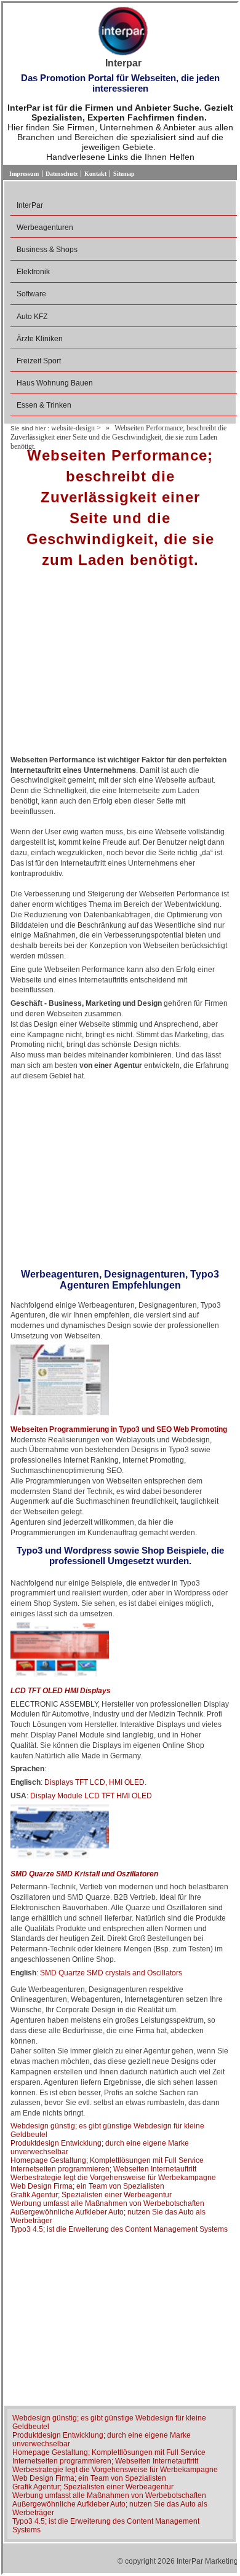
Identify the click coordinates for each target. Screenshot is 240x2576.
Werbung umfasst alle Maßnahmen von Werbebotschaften (107, 2203)
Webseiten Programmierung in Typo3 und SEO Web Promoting (119, 1429)
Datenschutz (62, 174)
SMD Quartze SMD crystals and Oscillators (111, 1973)
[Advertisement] (120, 666)
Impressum (24, 174)
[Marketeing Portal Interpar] (123, 32)
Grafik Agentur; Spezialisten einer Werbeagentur (91, 2195)
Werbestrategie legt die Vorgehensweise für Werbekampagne (113, 2178)
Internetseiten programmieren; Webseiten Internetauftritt (103, 2169)
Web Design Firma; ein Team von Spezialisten (87, 2186)
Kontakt (95, 174)
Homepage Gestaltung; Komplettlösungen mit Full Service (107, 2160)
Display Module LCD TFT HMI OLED (91, 1796)
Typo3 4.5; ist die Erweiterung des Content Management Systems (119, 2229)
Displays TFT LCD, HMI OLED (94, 1782)
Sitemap (124, 174)
